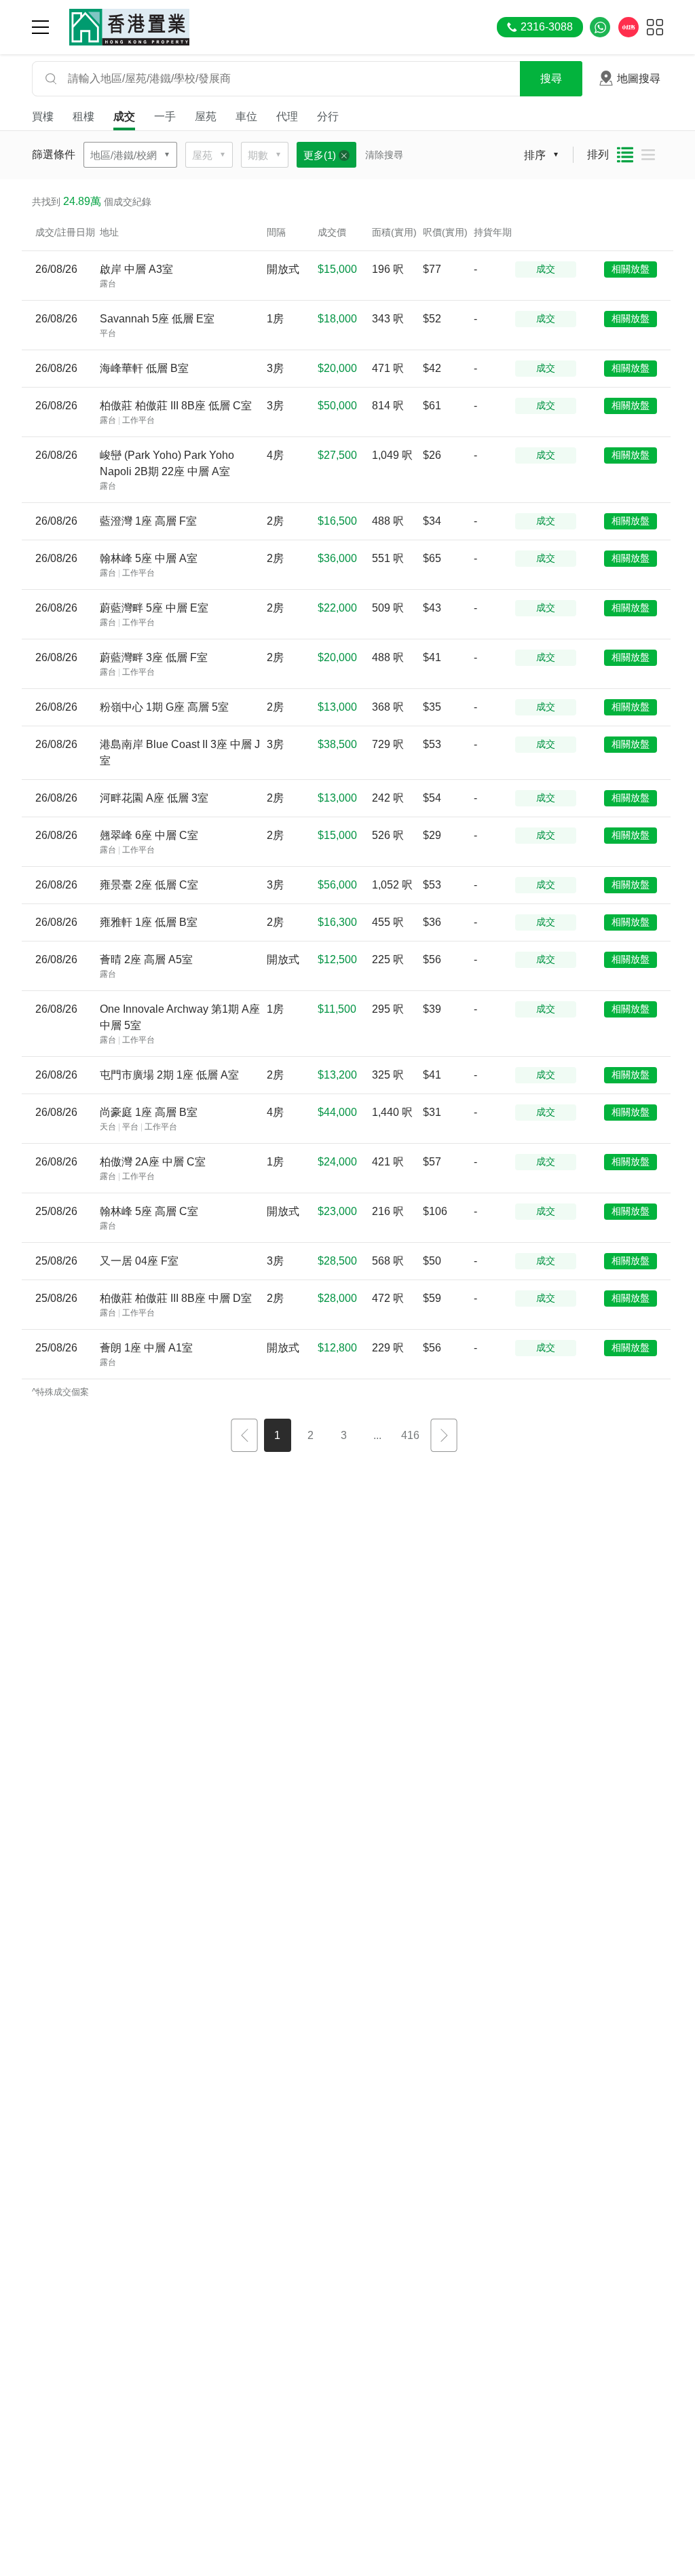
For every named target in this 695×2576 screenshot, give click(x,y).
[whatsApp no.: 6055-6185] (600, 27)
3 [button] (344, 1435)
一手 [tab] (165, 116)
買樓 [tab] (43, 116)
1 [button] (277, 1435)
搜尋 (551, 78)
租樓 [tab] (83, 116)
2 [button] (311, 1435)
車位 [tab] (246, 116)
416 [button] (410, 1435)
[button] (244, 1437)
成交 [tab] (124, 116)
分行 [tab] (328, 116)
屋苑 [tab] (206, 116)
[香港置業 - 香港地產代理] (129, 27)
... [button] (377, 1435)
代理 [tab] (287, 116)
